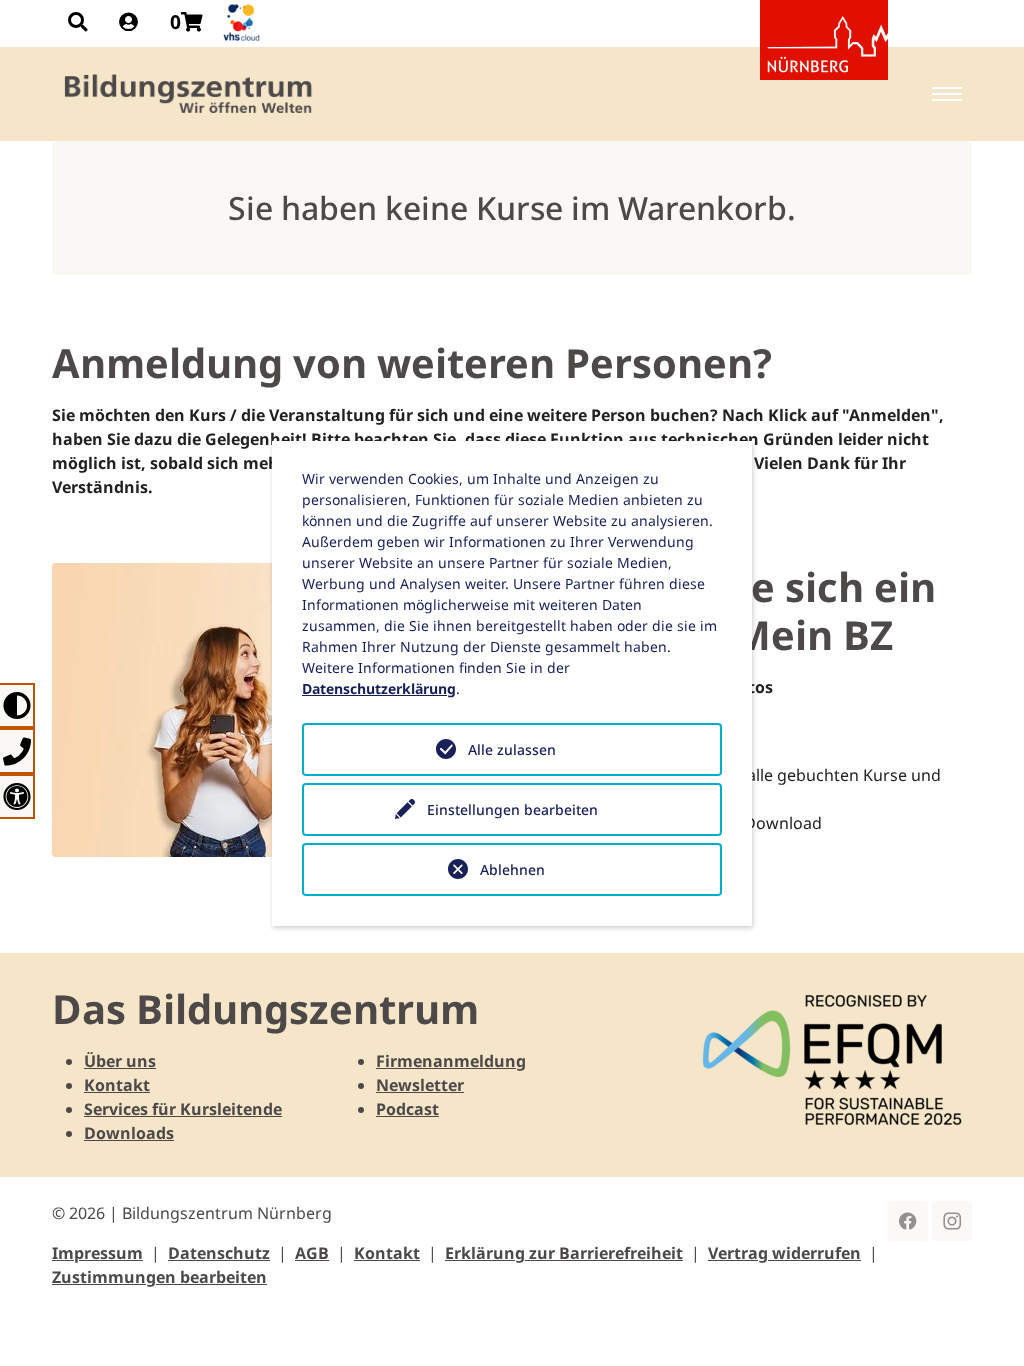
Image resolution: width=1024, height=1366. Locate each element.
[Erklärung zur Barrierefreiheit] (17, 796)
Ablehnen (512, 869)
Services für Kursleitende (183, 1109)
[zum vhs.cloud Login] (244, 22)
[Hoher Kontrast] (17, 705)
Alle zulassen (512, 749)
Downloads (129, 1133)
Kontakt (117, 1085)
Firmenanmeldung (451, 1061)
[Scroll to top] (980, 1322)
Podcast (407, 1109)
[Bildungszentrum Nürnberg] (189, 94)
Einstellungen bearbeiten (512, 809)
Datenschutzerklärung (379, 688)
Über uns (120, 1061)
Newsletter (420, 1085)
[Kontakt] (17, 750)
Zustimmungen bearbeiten (159, 1277)
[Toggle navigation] (947, 94)
